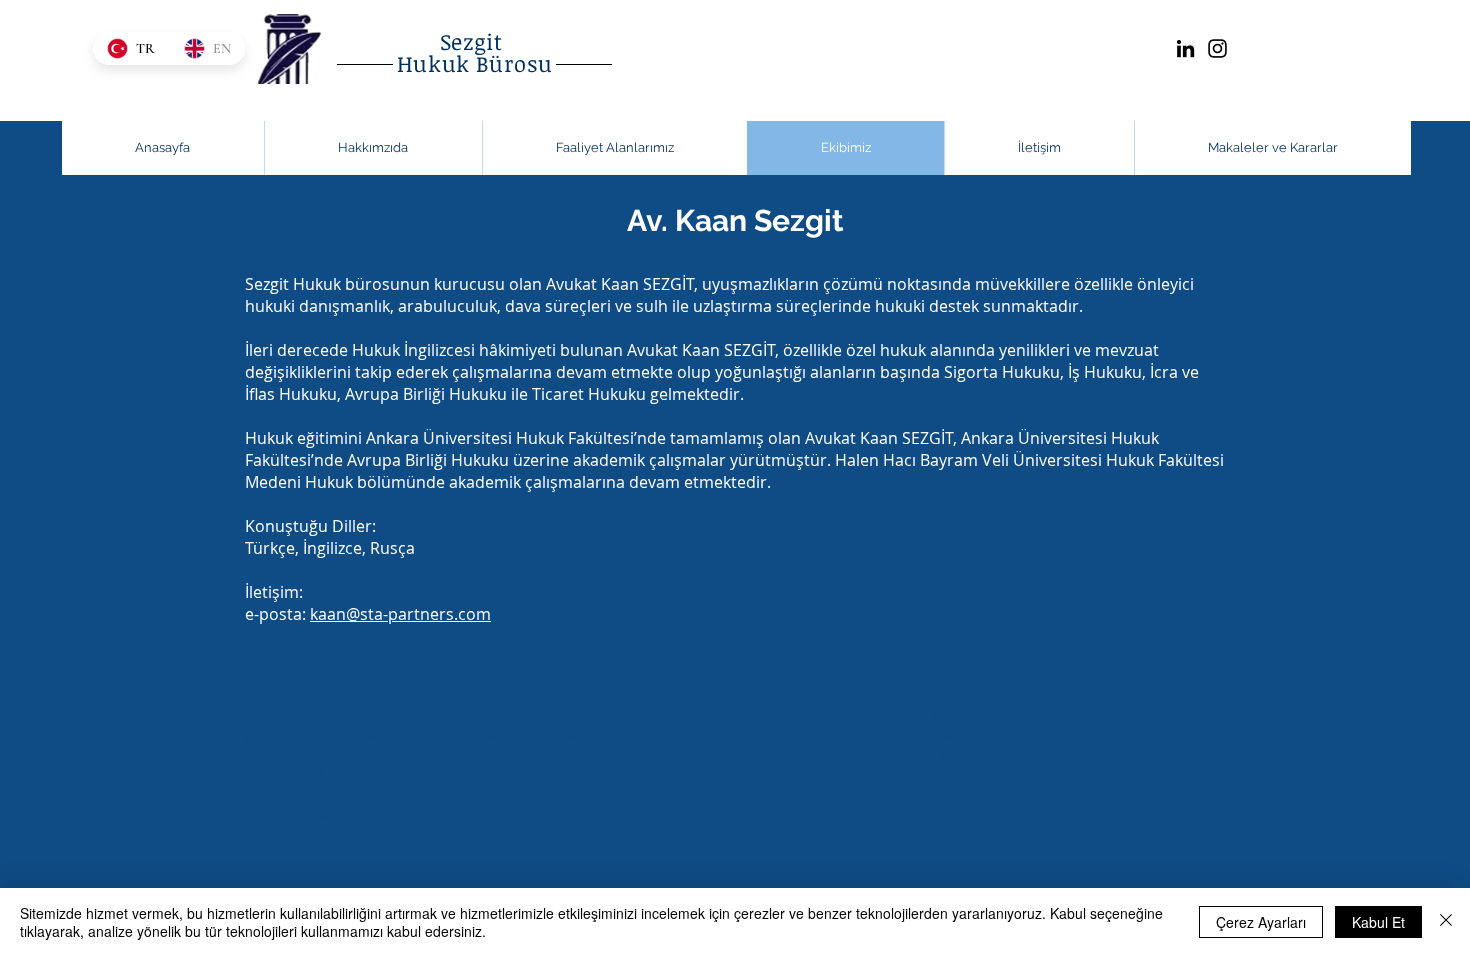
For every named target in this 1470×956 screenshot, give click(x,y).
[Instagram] (1217, 48)
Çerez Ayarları (1261, 922)
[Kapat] (1446, 922)
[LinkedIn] (1185, 48)
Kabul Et (1378, 922)
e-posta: (368, 614)
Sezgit (475, 41)
